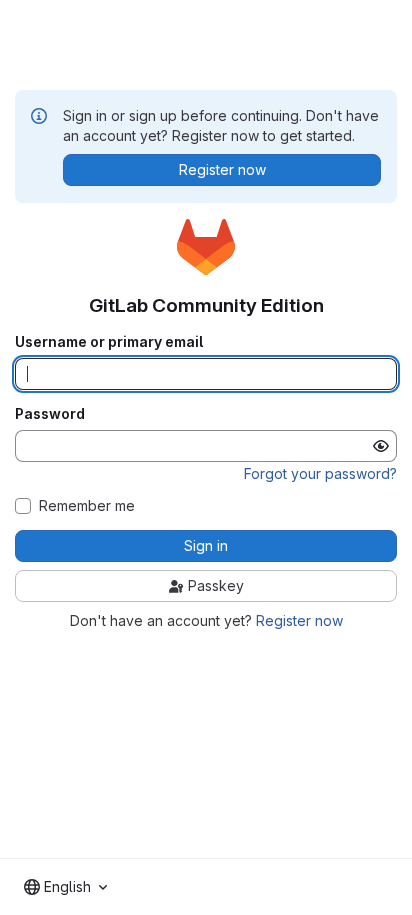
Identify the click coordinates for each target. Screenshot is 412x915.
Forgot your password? (320, 473)
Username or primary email (109, 342)
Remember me (87, 506)
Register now (299, 620)
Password (50, 414)
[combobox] (65, 887)
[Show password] (381, 446)
